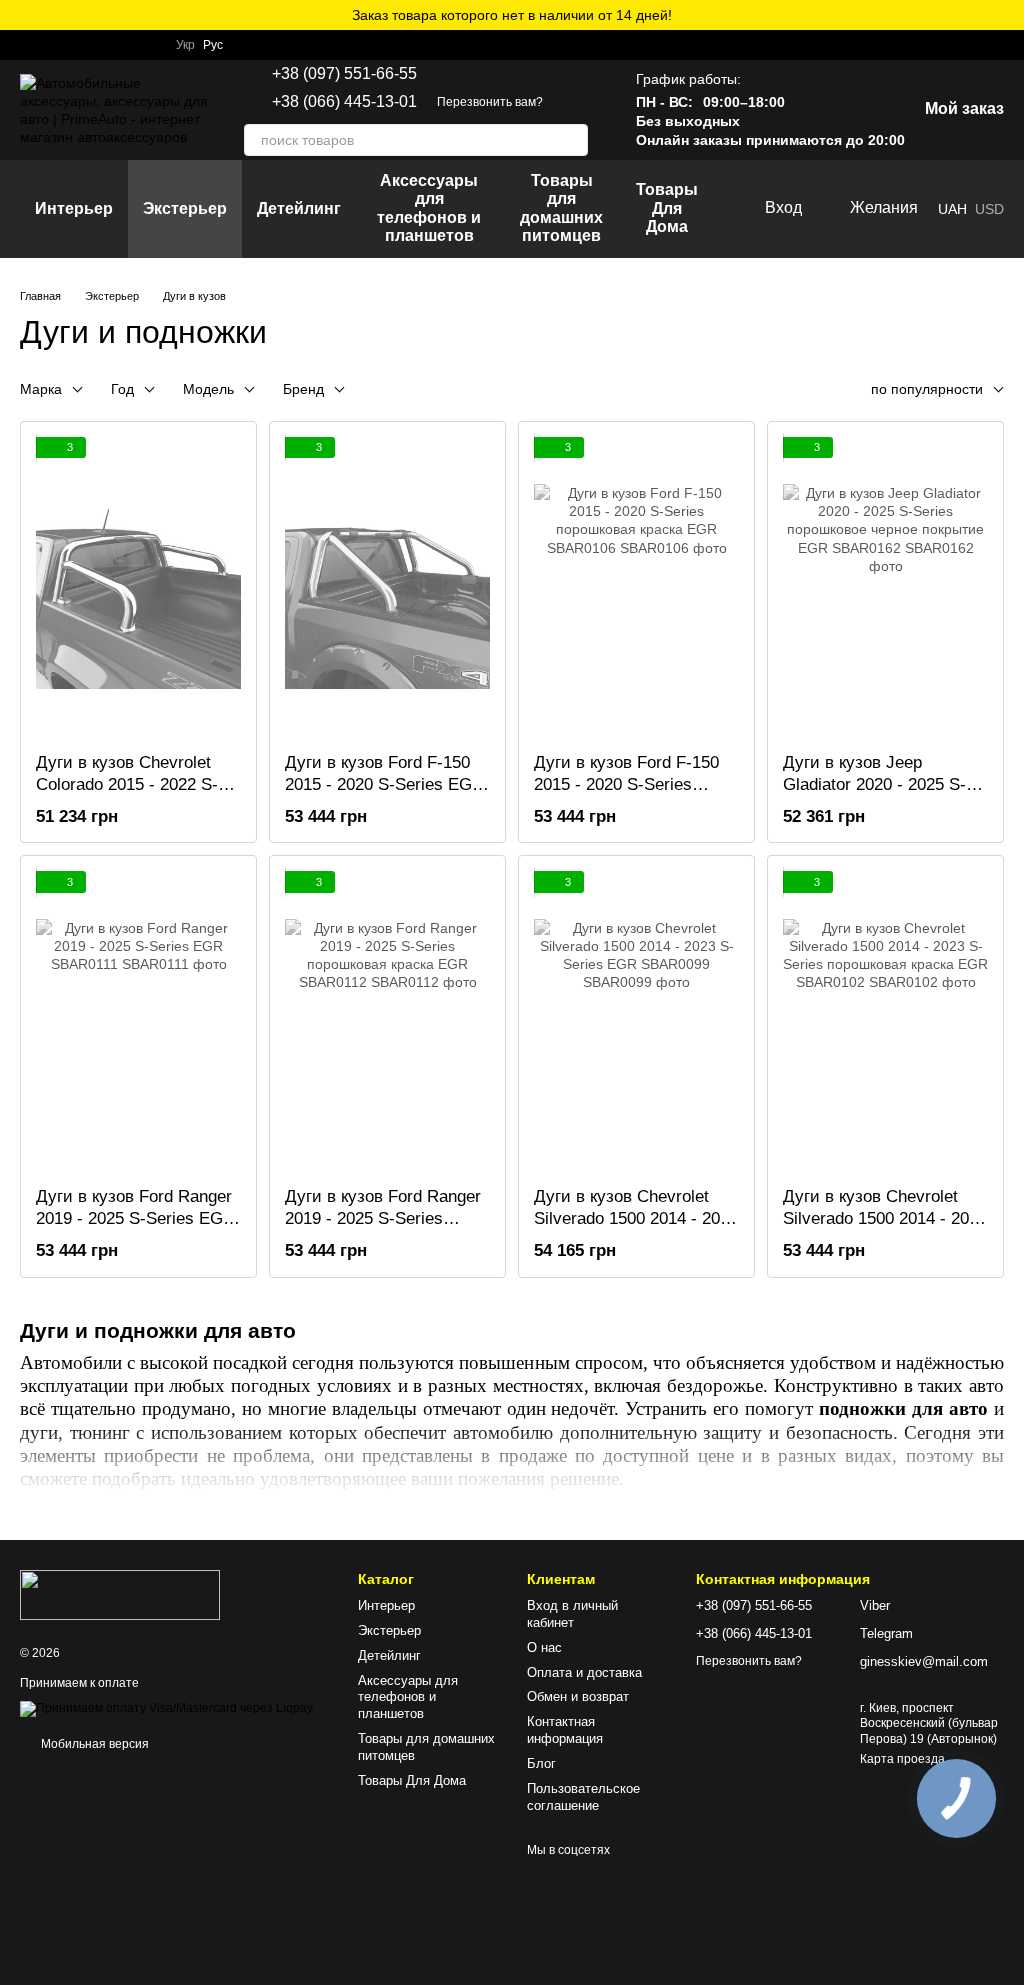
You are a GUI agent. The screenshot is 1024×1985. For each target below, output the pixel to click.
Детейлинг (299, 208)
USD (989, 209)
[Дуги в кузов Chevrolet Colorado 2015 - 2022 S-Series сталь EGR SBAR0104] (138, 587)
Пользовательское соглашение (583, 1797)
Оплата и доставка (584, 1672)
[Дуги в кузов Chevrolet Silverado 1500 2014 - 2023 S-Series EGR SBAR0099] (636, 1021)
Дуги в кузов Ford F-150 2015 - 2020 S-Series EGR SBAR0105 (384, 784)
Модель (208, 389)
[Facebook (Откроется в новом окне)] (124, 45)
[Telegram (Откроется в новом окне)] (52, 45)
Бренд (303, 389)
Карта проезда (902, 1759)
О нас (544, 1647)
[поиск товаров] (572, 140)
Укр (185, 45)
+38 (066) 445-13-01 (344, 102)
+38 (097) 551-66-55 (344, 74)
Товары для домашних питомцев (561, 208)
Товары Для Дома (667, 208)
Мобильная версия (93, 1744)
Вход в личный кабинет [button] (572, 1614)
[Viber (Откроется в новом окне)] (100, 45)
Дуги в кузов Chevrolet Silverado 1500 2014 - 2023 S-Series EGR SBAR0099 (636, 1218)
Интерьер (74, 208)
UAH (952, 209)
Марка (41, 389)
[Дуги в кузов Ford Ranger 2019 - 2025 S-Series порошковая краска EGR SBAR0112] (387, 1021)
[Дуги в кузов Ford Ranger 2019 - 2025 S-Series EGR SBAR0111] (138, 1021)
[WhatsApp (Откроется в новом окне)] (28, 45)
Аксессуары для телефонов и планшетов (429, 208)
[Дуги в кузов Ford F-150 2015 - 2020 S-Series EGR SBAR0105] (387, 587)
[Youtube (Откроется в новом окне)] (148, 45)
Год (122, 389)
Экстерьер (185, 208)
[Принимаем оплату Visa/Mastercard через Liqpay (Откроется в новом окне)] (166, 1708)
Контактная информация (565, 1730)
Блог (541, 1763)
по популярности (927, 389)
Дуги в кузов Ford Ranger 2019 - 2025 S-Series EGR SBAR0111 (135, 1218)
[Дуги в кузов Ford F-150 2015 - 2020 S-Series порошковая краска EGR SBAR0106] (636, 587)
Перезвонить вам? (490, 102)
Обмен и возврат (578, 1696)
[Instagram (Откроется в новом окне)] (76, 45)
